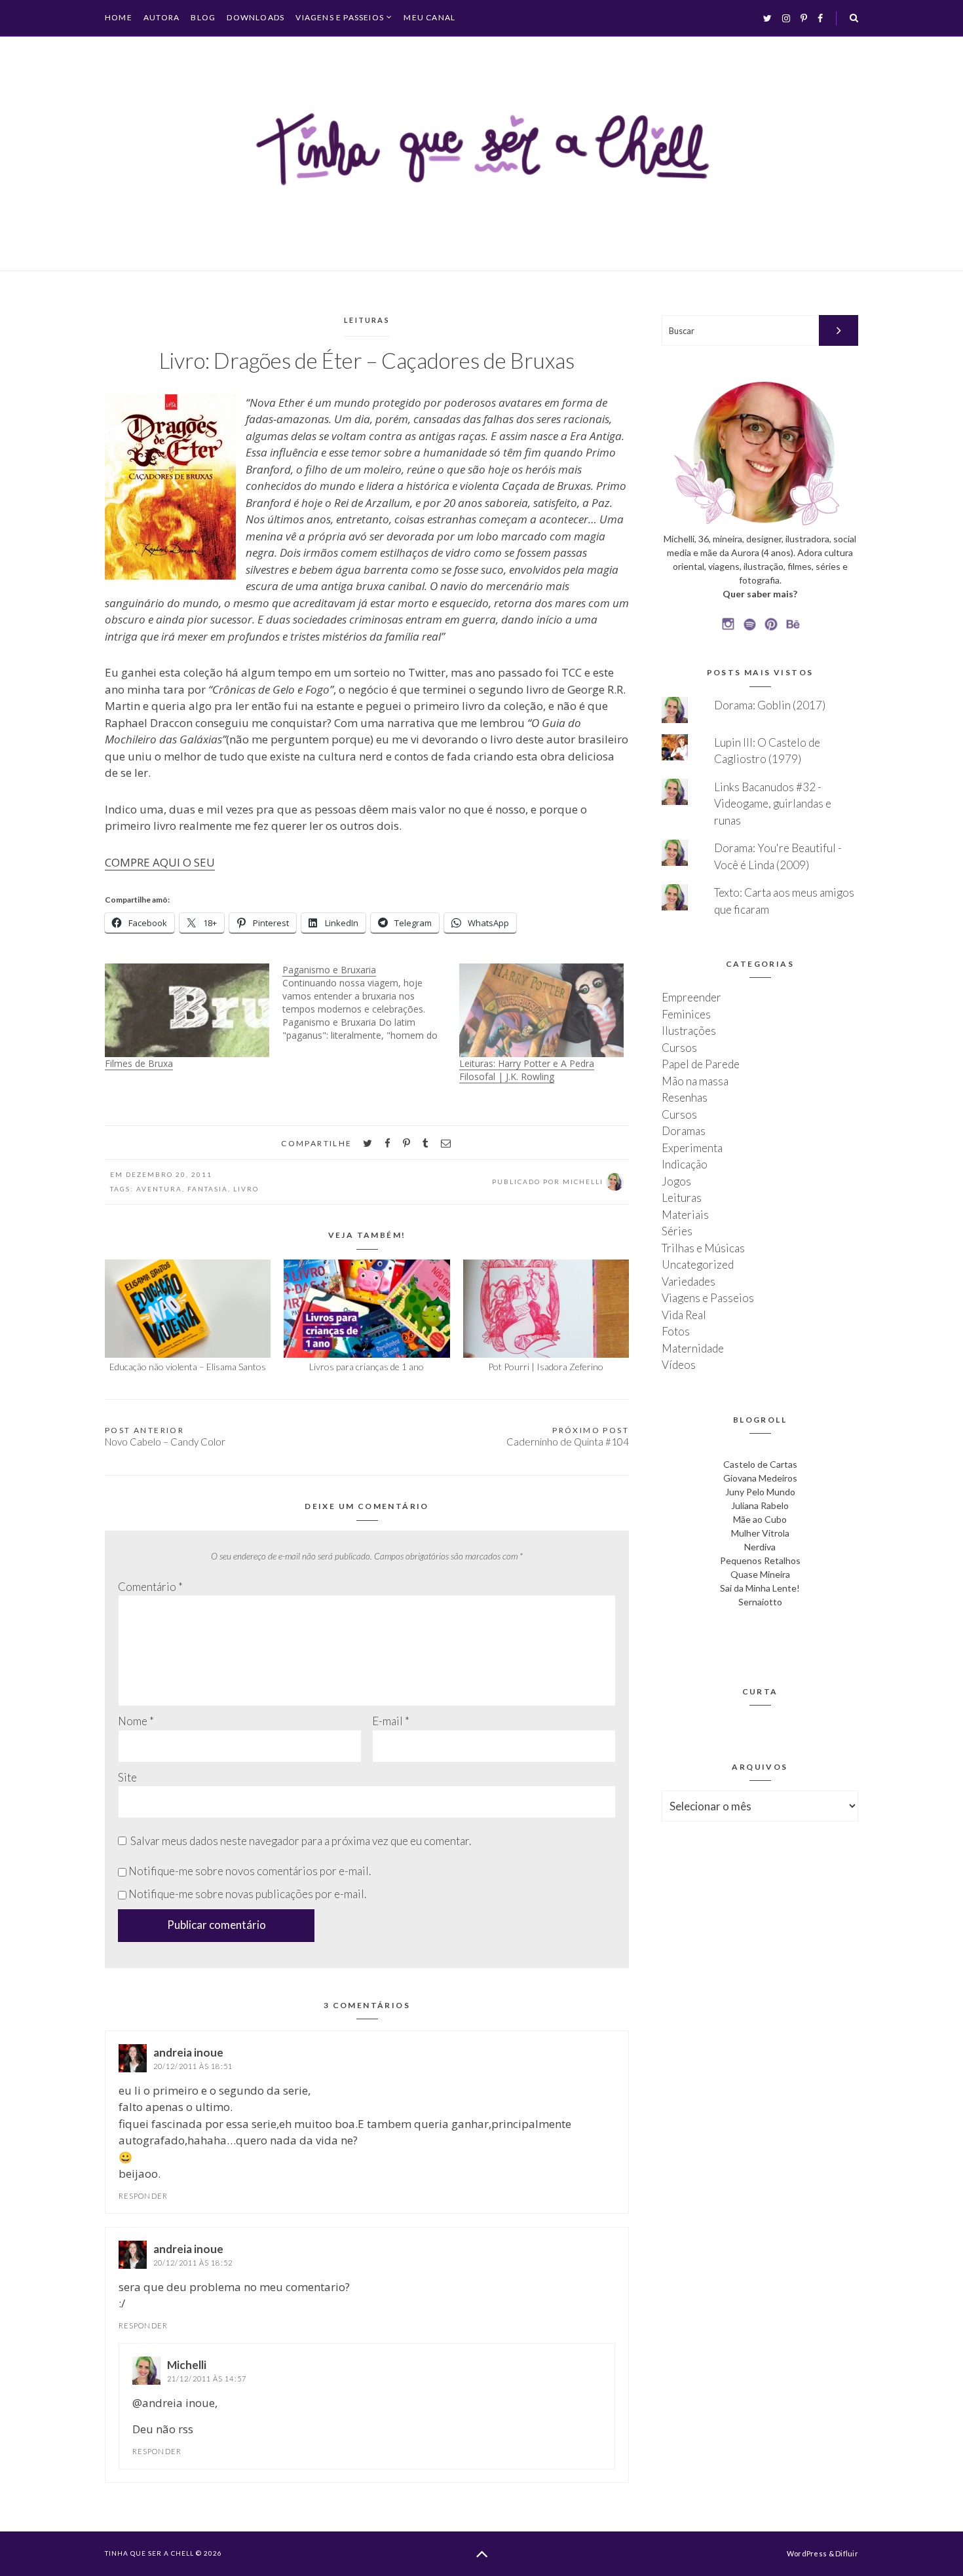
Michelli (187, 2365)
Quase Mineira (760, 1574)
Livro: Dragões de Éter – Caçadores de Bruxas (367, 360)
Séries (677, 1231)
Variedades (689, 1281)
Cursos (679, 1048)
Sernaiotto (760, 1602)
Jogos (676, 1181)
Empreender (691, 997)
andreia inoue (188, 2052)
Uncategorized (698, 1264)
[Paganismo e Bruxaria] (371, 1003)
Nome (136, 1721)
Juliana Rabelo (760, 1505)
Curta (760, 1691)
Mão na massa (695, 1081)
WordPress (807, 2553)
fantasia (208, 1189)
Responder (143, 2196)
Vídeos (679, 1365)
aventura (159, 1189)
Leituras (367, 320)
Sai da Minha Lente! (760, 1588)
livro (246, 1189)
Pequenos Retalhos (760, 1560)
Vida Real (684, 1315)
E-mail (391, 1721)
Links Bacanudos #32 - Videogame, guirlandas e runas (773, 804)
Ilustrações (689, 1031)
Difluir (847, 2553)
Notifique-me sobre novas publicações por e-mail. (247, 1894)
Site (127, 1777)
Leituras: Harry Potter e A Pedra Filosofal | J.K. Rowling (527, 1070)
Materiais (685, 1215)
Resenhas (685, 1097)
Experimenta (692, 1148)
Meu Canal (429, 17)
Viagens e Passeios (340, 18)
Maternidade (693, 1348)
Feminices (686, 1014)
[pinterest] (406, 1143)
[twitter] (368, 1143)
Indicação (685, 1164)
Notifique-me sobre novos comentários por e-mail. (250, 1871)
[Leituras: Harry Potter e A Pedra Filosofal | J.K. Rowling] (541, 1010)
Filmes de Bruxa (139, 1063)
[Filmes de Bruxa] (187, 1010)
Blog (203, 17)
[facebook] (387, 1143)
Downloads (255, 17)
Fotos (676, 1331)
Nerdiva (760, 1547)
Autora (161, 17)
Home (119, 17)
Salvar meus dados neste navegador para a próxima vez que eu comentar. (301, 1841)
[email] (446, 1143)
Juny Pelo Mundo (760, 1492)
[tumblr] (425, 1143)
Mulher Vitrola (760, 1533)
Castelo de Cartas (760, 1464)
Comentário (150, 1587)
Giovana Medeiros (760, 1478)
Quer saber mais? (760, 594)
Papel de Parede (701, 1064)
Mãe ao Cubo (760, 1519)
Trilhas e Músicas (703, 1248)
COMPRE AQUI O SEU (160, 862)
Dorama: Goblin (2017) (770, 705)
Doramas (684, 1131)
